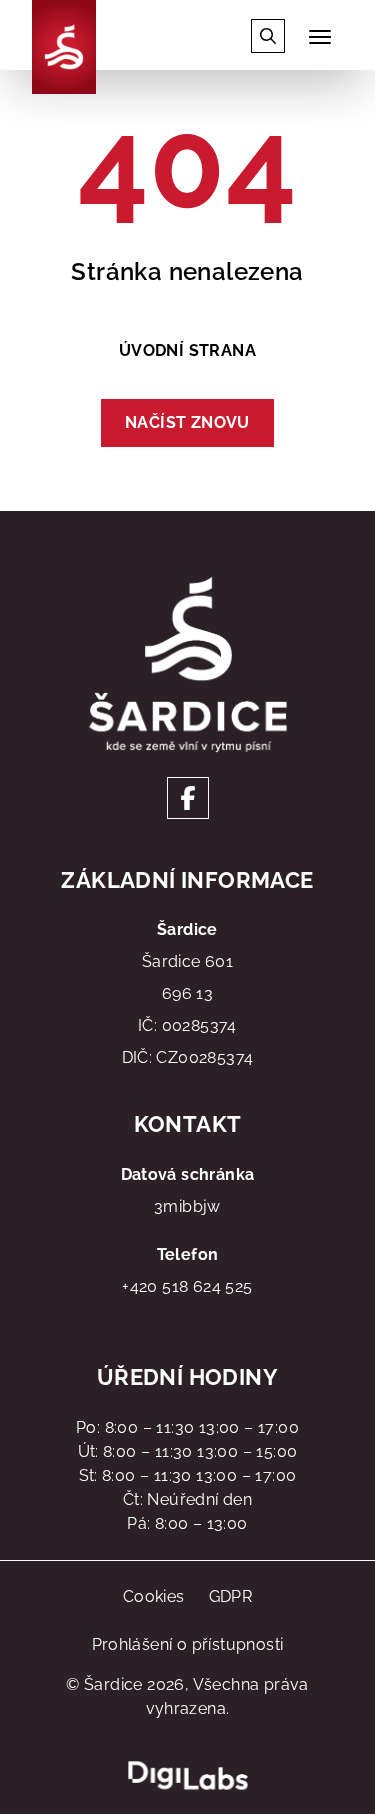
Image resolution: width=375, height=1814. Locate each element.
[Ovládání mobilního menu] (320, 37)
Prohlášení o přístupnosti (188, 1644)
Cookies (154, 1596)
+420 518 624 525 (187, 1286)
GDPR (231, 1596)
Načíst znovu (187, 422)
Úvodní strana (187, 350)
